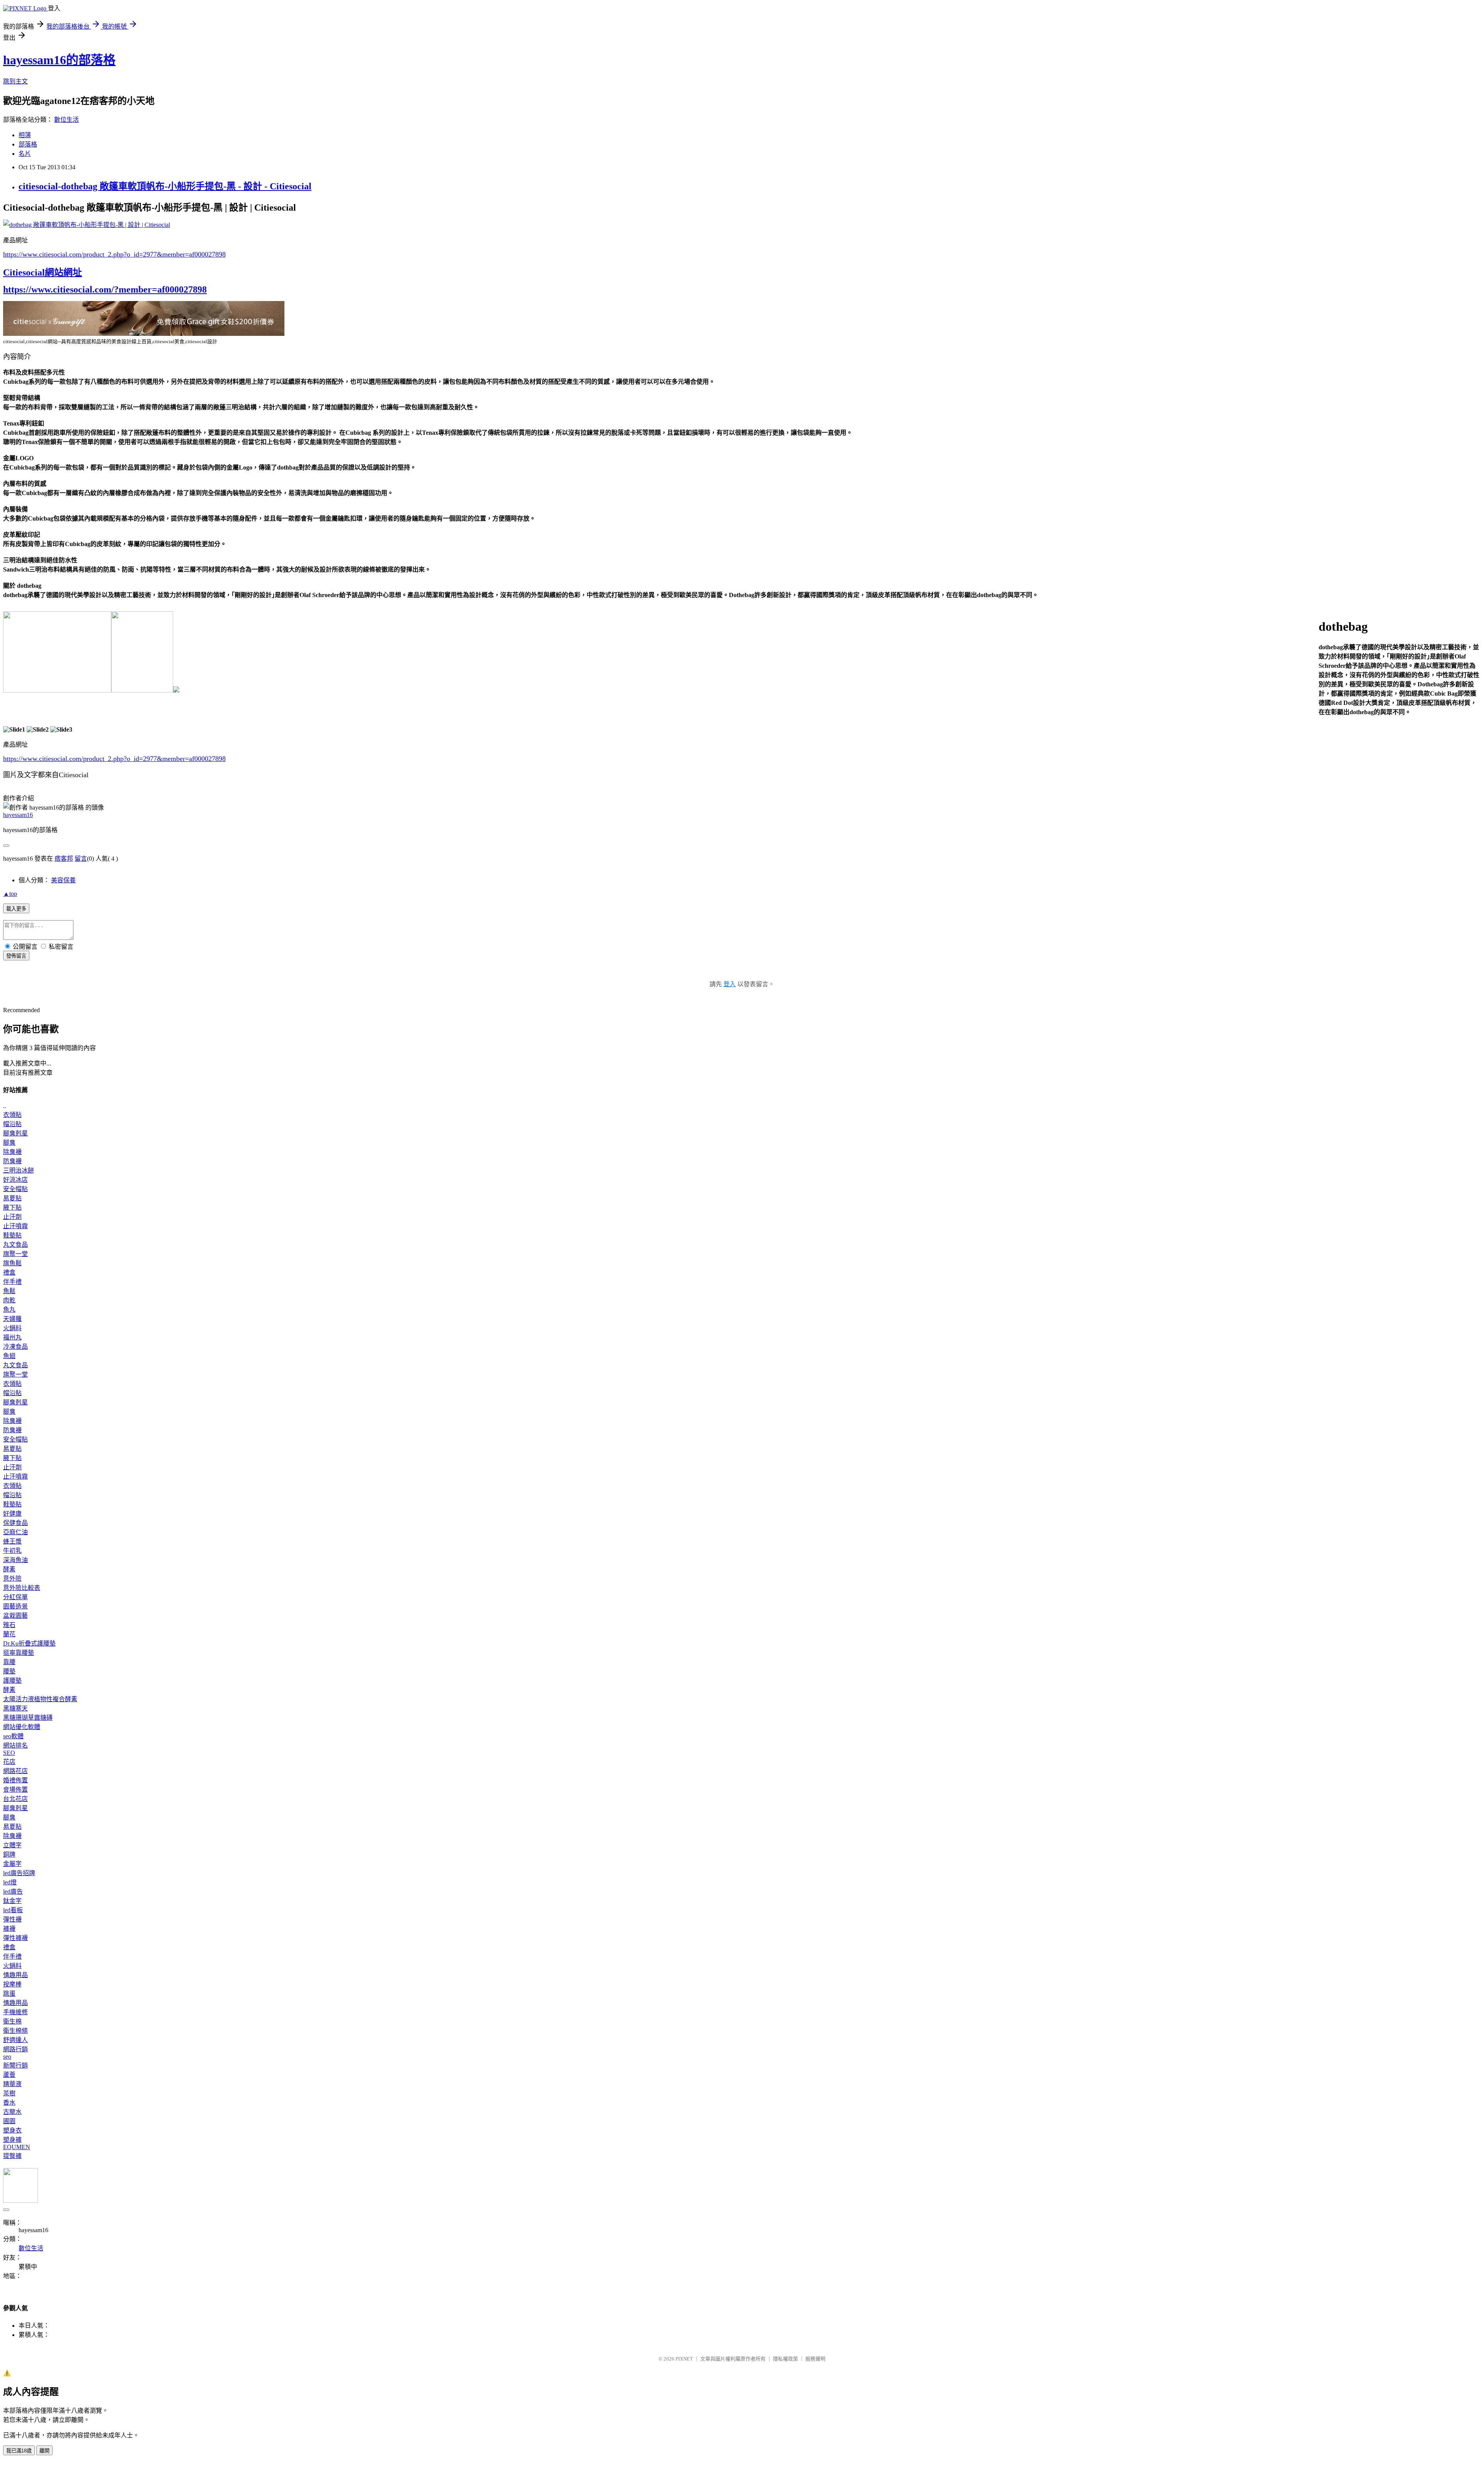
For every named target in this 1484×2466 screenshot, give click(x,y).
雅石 (9, 1625)
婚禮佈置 (15, 1780)
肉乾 (9, 1300)
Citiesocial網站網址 (43, 272)
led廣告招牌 (19, 1873)
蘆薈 (9, 2075)
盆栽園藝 (15, 1616)
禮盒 (9, 1272)
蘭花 (9, 1634)
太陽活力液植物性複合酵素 (40, 1699)
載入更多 (16, 909)
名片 (25, 154)
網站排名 (15, 1745)
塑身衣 (12, 2130)
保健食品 (15, 1523)
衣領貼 (12, 1115)
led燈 (10, 1882)
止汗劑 (12, 1217)
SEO (9, 1753)
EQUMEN (17, 2147)
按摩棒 (12, 1984)
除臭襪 (12, 1152)
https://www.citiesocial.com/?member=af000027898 (105, 289)
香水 (9, 2103)
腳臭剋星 (15, 1133)
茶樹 (9, 2093)
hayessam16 (18, 815)
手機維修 (15, 2012)
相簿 (25, 135)
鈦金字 (12, 1901)
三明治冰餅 (19, 1170)
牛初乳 (12, 1551)
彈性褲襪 (15, 1938)
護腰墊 (12, 1681)
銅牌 (9, 1854)
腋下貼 (12, 1207)
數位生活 (66, 120)
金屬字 (12, 1864)
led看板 (13, 1910)
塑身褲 (12, 2140)
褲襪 (9, 1929)
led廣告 (13, 1892)
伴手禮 (12, 1282)
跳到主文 (15, 81)
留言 (81, 859)
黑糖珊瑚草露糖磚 (28, 1718)
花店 (9, 1762)
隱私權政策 (785, 2359)
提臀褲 (12, 2156)
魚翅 (9, 1356)
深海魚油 (15, 1560)
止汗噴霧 (15, 1226)
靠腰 (9, 1662)
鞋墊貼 (12, 1235)
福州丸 (12, 1337)
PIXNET (684, 2359)
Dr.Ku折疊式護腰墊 (29, 1643)
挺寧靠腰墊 (19, 1653)
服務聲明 (815, 2359)
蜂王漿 (12, 1541)
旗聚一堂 (15, 1254)
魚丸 (9, 1310)
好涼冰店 (15, 1180)
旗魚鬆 (12, 1263)
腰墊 (9, 1671)
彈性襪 (12, 1919)
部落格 (28, 144)
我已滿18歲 (19, 2451)
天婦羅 (12, 1319)
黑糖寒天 (15, 1708)
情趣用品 (15, 1975)
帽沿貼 (12, 1124)
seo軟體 (13, 1736)
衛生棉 (12, 2021)
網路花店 (15, 1771)
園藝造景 (15, 1606)
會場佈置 (15, 1790)
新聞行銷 (15, 2065)
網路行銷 (15, 2049)
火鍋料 (12, 1328)
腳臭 (9, 1143)
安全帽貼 (15, 1189)
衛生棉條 (15, 2031)
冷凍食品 (15, 1347)
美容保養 (63, 880)
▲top (10, 894)
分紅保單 (15, 1597)
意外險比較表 (22, 1588)
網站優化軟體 (22, 1727)
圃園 (9, 2121)
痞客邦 (64, 859)
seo (7, 2057)
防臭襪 (12, 1161)
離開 (44, 2451)
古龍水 (12, 2112)
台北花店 (15, 1799)
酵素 (9, 1569)
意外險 (12, 1578)
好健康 (12, 1514)
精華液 (12, 2084)
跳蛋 (9, 1994)
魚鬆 (9, 1291)
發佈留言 (16, 956)
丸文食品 (15, 1245)
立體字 (12, 1845)
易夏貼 (12, 1198)
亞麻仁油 (15, 1532)
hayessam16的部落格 (59, 60)
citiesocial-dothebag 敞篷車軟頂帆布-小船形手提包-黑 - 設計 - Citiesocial (165, 186)
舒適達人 (15, 2040)
